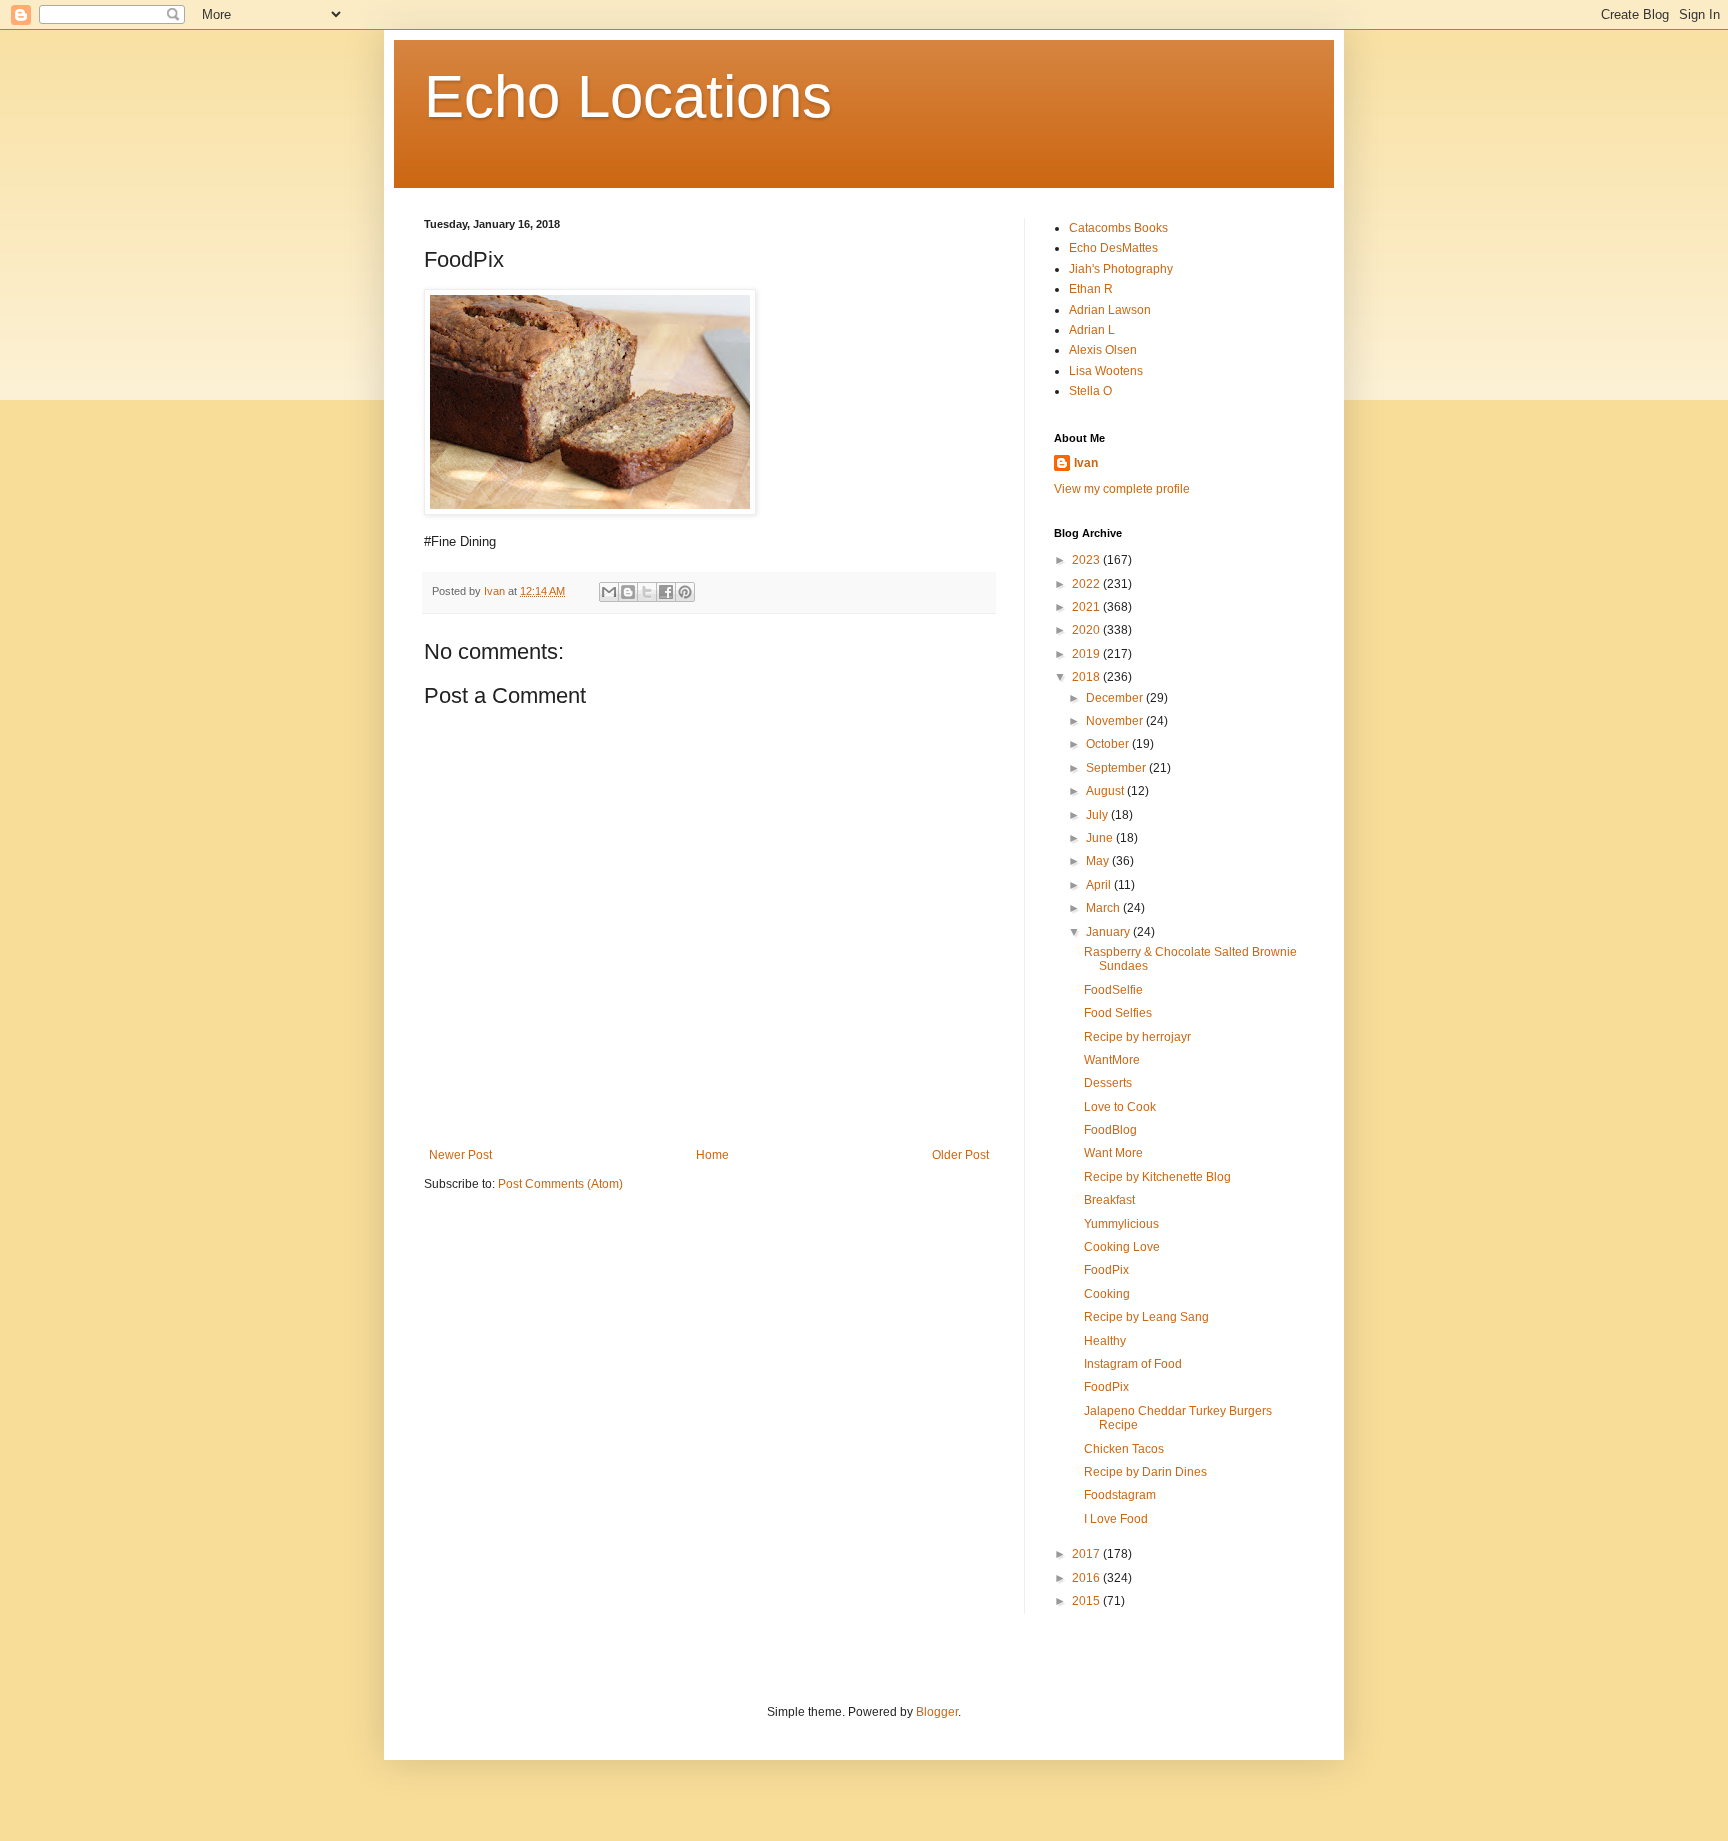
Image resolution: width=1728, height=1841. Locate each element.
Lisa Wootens (1106, 371)
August (1106, 791)
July (1098, 815)
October (1109, 744)
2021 (1087, 607)
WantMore (1112, 1060)
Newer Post (460, 1155)
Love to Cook (1120, 1107)
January (1109, 932)
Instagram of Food (1133, 1364)
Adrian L (1092, 330)
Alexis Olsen (1103, 350)
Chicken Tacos (1124, 1449)
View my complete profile (1122, 489)
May (1099, 861)
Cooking (1107, 1294)
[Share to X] (647, 592)
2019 (1087, 654)
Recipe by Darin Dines (1145, 1472)
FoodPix (1106, 1270)
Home (712, 1155)
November (1116, 721)
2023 (1087, 560)
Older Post (960, 1155)
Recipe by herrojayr (1137, 1037)
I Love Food (1116, 1519)
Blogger (937, 1712)
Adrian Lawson (1110, 310)
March (1104, 908)
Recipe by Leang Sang (1146, 1317)
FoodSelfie (1113, 990)
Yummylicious (1121, 1224)
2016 (1087, 1578)
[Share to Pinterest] (685, 592)
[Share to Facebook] (666, 592)
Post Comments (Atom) (560, 1184)
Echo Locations (628, 96)
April (1100, 885)
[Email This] (609, 592)
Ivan (1086, 463)
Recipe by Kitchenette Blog (1157, 1177)
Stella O (1090, 391)
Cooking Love (1122, 1247)
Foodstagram (1120, 1495)
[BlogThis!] (628, 592)
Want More (1113, 1153)
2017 (1087, 1554)
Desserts (1108, 1083)
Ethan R (1091, 289)
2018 (1087, 677)
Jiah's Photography (1121, 269)
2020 (1087, 630)
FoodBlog (1110, 1130)
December (1116, 698)
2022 (1087, 584)
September (1117, 768)
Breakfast (1109, 1200)
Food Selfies (1118, 1013)
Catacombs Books (1118, 228)
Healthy (1105, 1341)
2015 (1087, 1601)
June (1101, 838)
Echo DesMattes (1113, 248)
